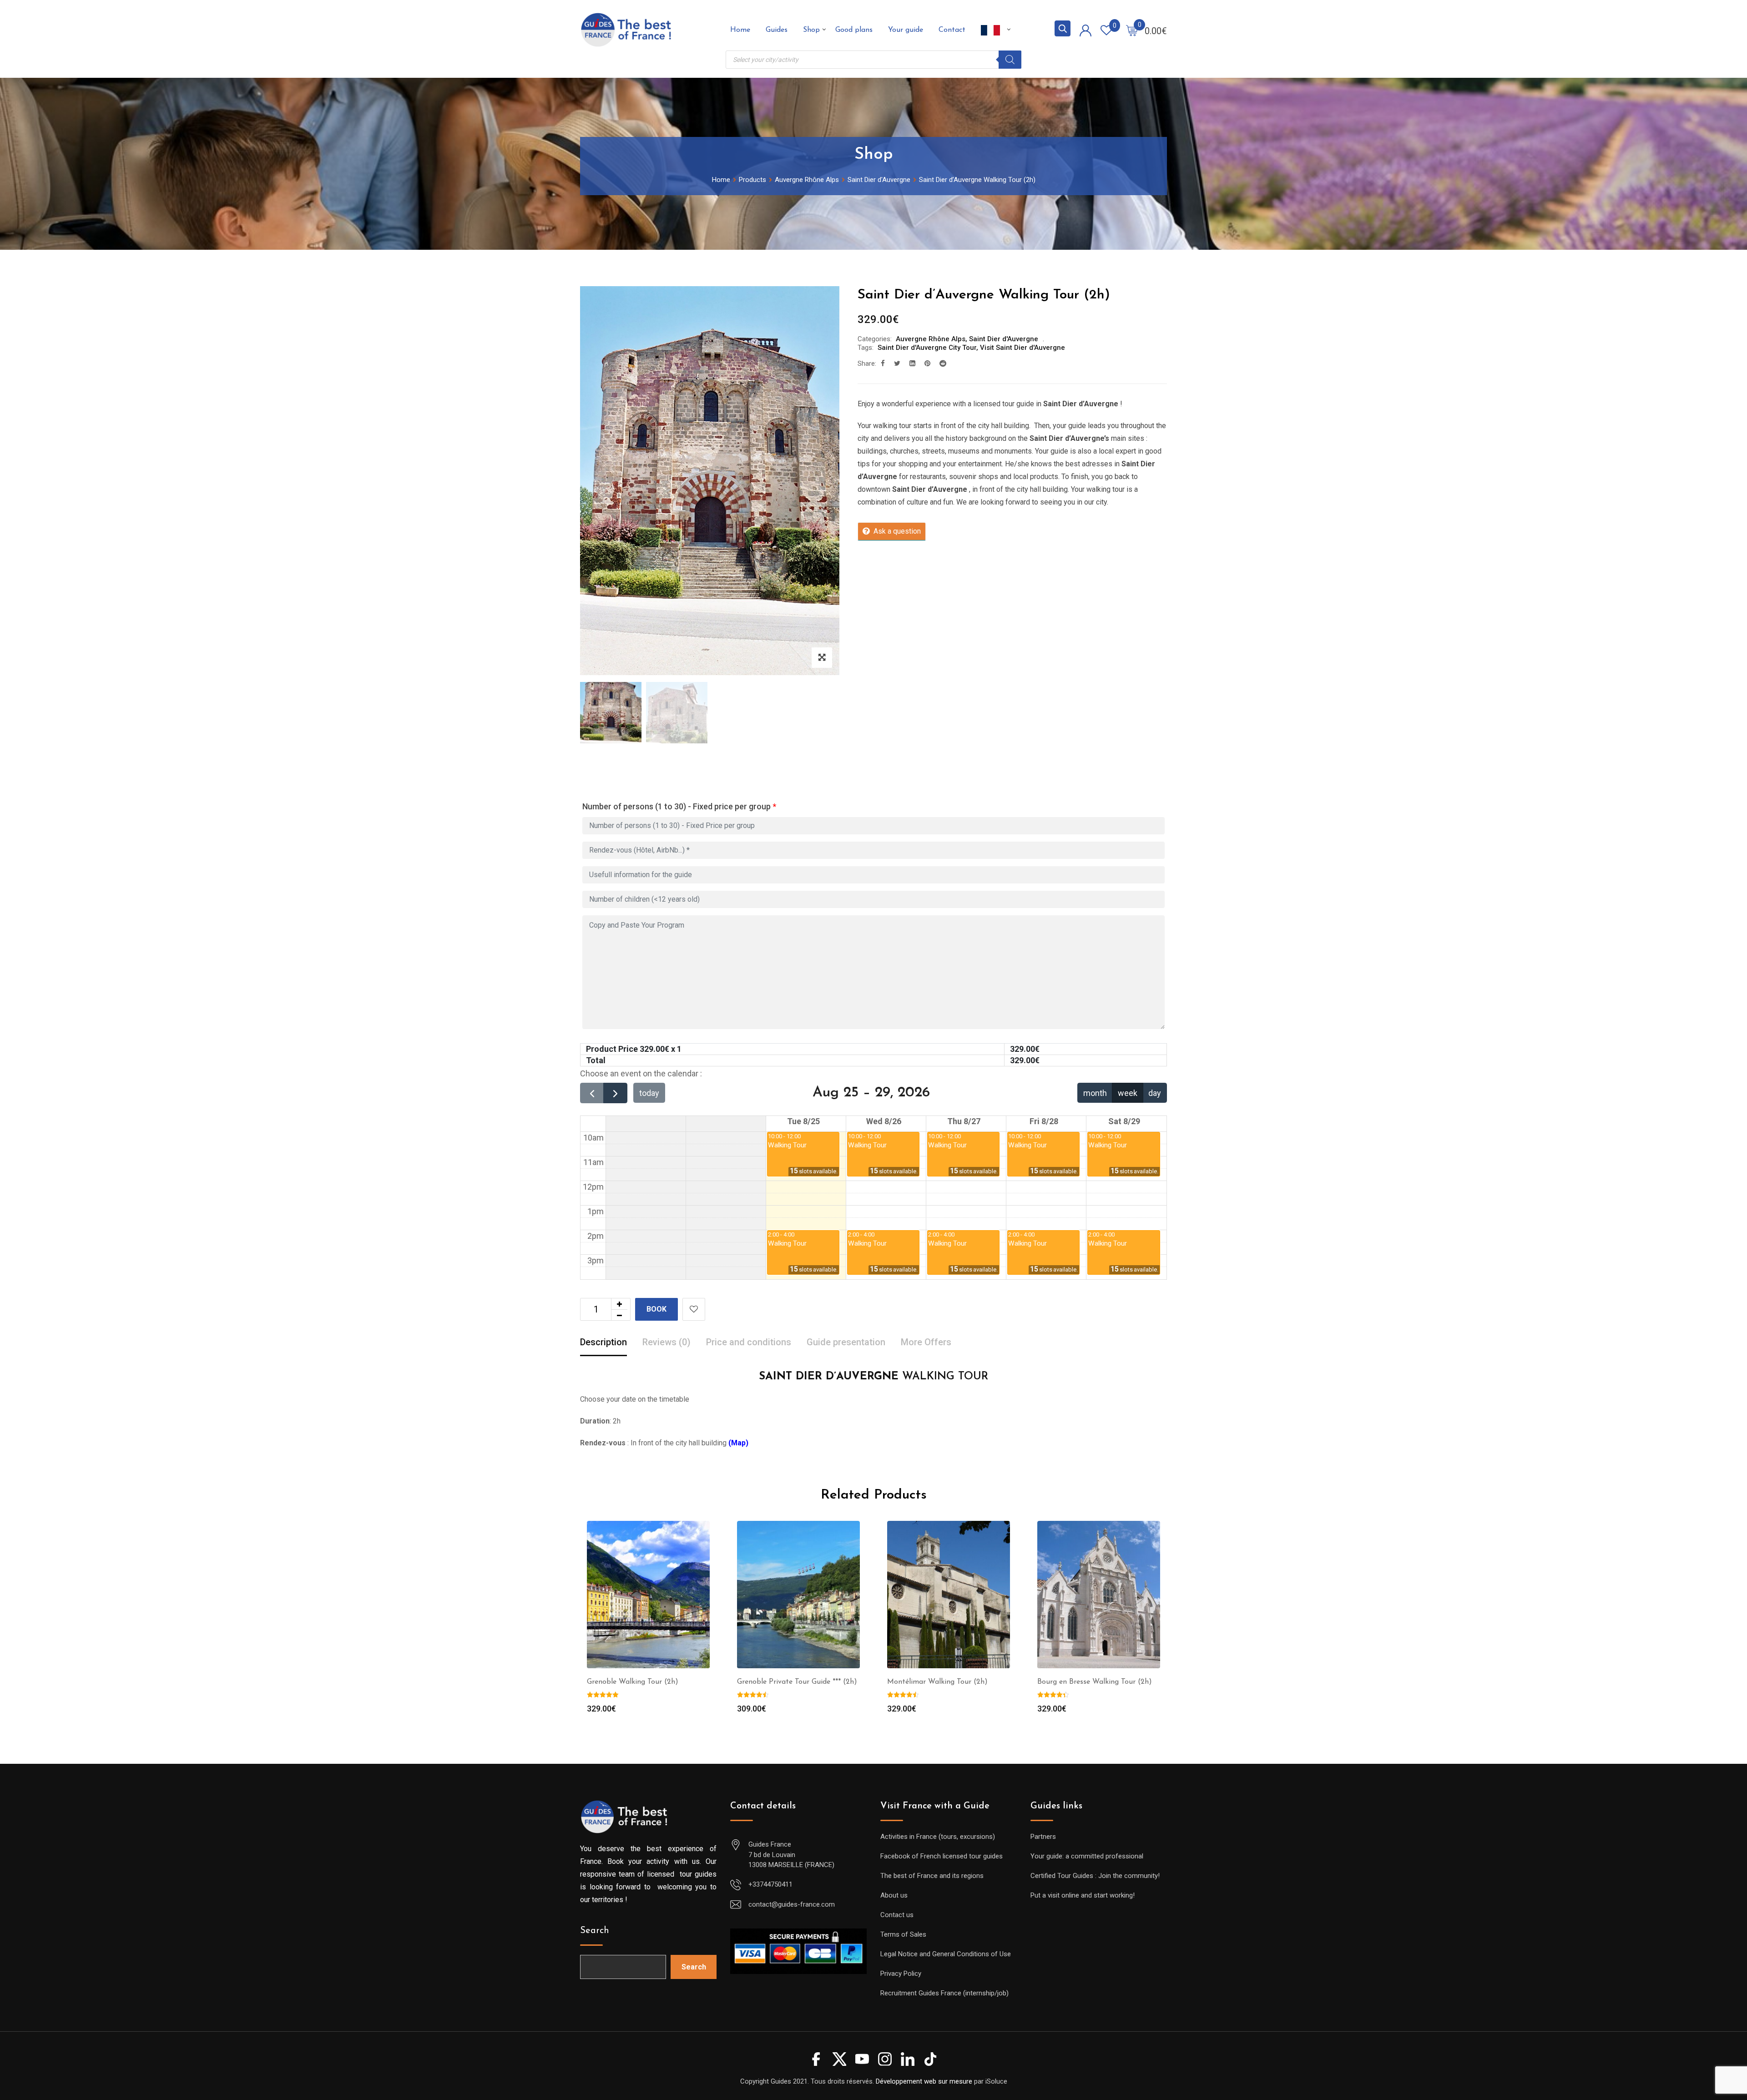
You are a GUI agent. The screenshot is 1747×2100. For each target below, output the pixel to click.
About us (894, 1895)
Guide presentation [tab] (846, 1342)
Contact (952, 30)
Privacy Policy (901, 1974)
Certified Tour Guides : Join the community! (1095, 1876)
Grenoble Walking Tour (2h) (633, 1682)
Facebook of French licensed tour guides (942, 1856)
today (649, 1093)
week (1128, 1093)
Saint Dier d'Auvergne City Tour (927, 348)
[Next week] (615, 1093)
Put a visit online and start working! (1083, 1895)
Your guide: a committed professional (1087, 1856)
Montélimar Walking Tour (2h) (937, 1682)
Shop (811, 30)
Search (595, 1931)
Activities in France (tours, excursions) (938, 1837)
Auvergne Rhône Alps (931, 339)
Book (656, 1309)
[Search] (1010, 60)
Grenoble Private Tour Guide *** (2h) (797, 1682)
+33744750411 (770, 1884)
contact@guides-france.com (792, 1904)
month (1095, 1093)
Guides (777, 30)
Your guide (906, 30)
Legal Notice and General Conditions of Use (946, 1954)
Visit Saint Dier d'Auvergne (1022, 348)
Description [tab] (603, 1342)
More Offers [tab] (926, 1342)
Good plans (854, 30)
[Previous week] (592, 1093)
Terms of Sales (903, 1934)
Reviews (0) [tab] (666, 1342)
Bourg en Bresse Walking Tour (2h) (1095, 1682)
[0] (1132, 30)
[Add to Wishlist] (694, 1309)
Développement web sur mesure (924, 2081)
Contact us (897, 1915)
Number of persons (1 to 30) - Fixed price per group (679, 806)
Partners (1043, 1837)
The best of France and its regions (932, 1876)
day (1155, 1093)
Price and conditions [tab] (749, 1342)
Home (740, 30)
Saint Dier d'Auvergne (1004, 339)
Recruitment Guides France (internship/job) (944, 1993)
